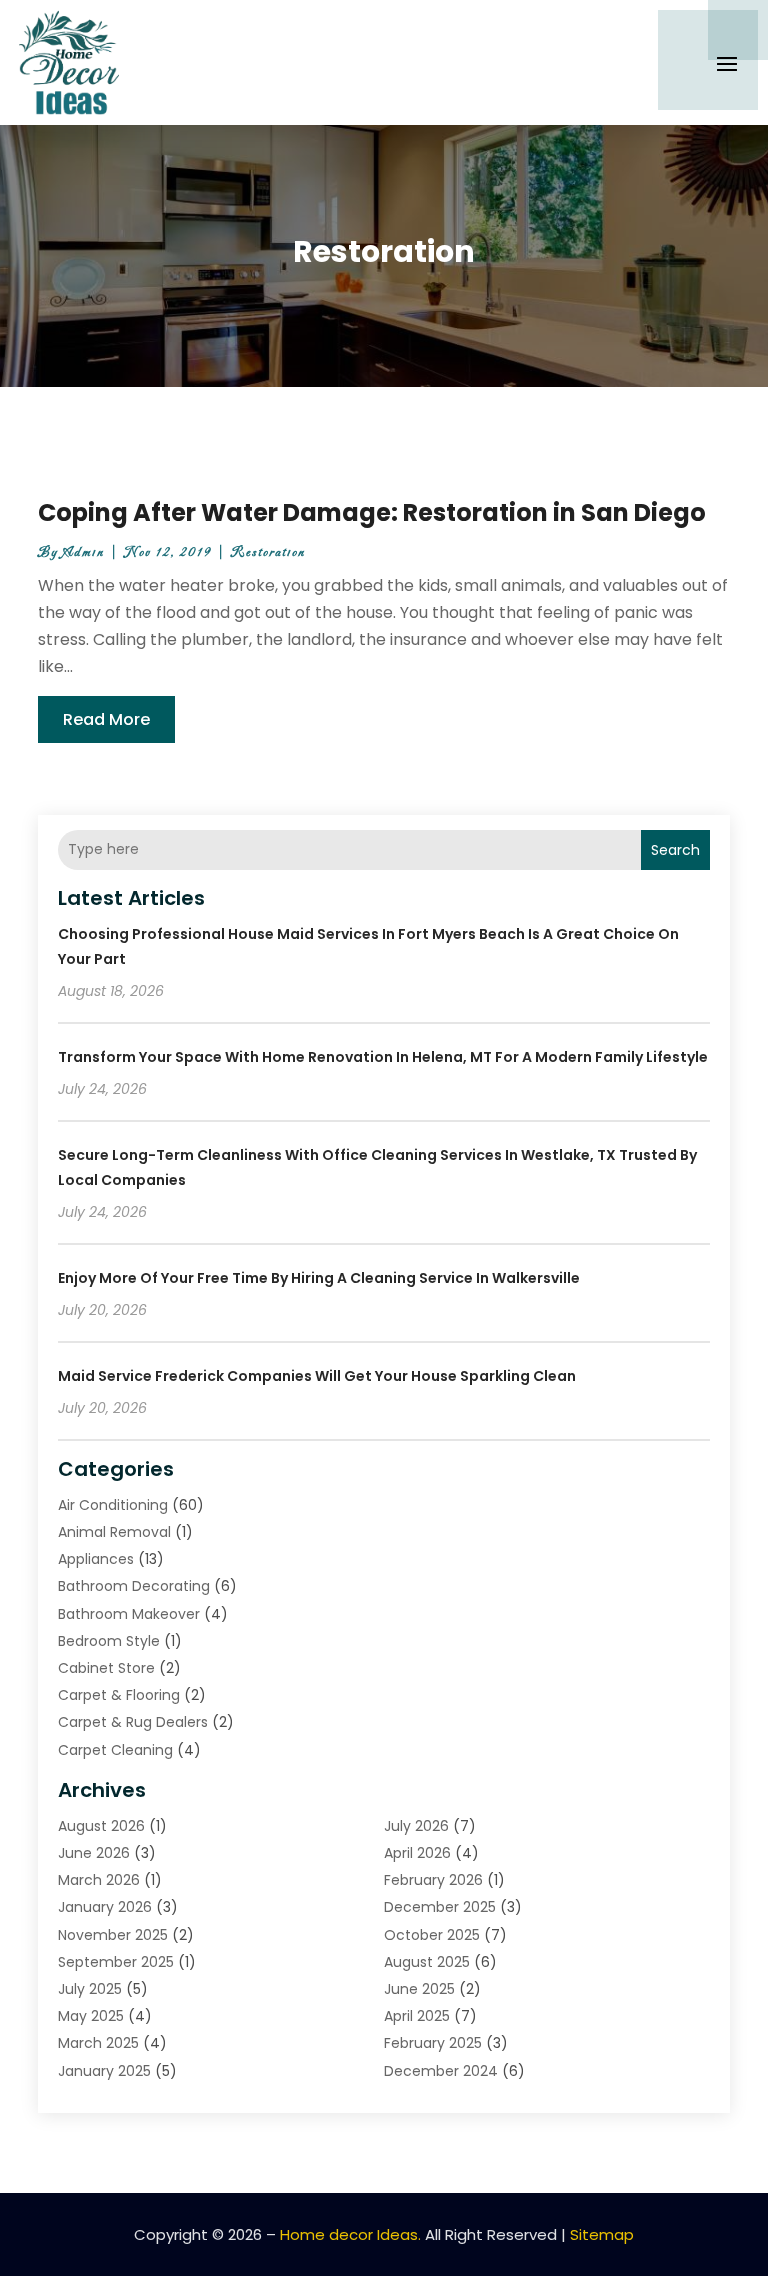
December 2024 (441, 2071)
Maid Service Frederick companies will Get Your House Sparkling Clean (317, 1376)
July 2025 (90, 1989)
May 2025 (91, 2016)
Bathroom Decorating (134, 1586)
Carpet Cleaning (115, 1750)
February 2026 (433, 1880)
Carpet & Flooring (119, 1695)
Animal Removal (114, 1532)
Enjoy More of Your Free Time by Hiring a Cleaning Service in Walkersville (319, 1278)
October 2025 (432, 1935)
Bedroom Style (109, 1641)
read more (106, 719)
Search (675, 850)
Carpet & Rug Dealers (133, 1722)
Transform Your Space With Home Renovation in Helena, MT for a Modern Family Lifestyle (383, 1057)
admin (84, 552)
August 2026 (101, 1826)
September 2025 (116, 1962)
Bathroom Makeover (129, 1614)
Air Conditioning (113, 1505)
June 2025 (419, 1989)
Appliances (96, 1559)
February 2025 (433, 2043)
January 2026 (105, 1907)
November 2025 (113, 1935)
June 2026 (94, 1853)
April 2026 (417, 1853)
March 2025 (98, 2043)
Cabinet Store (106, 1668)
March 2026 (99, 1880)
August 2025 (427, 1962)
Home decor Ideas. (350, 2234)
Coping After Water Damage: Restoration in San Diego (372, 512)
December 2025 (440, 1907)
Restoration (268, 552)
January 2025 (104, 2071)
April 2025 (417, 2016)
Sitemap (602, 2234)
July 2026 (416, 1826)
